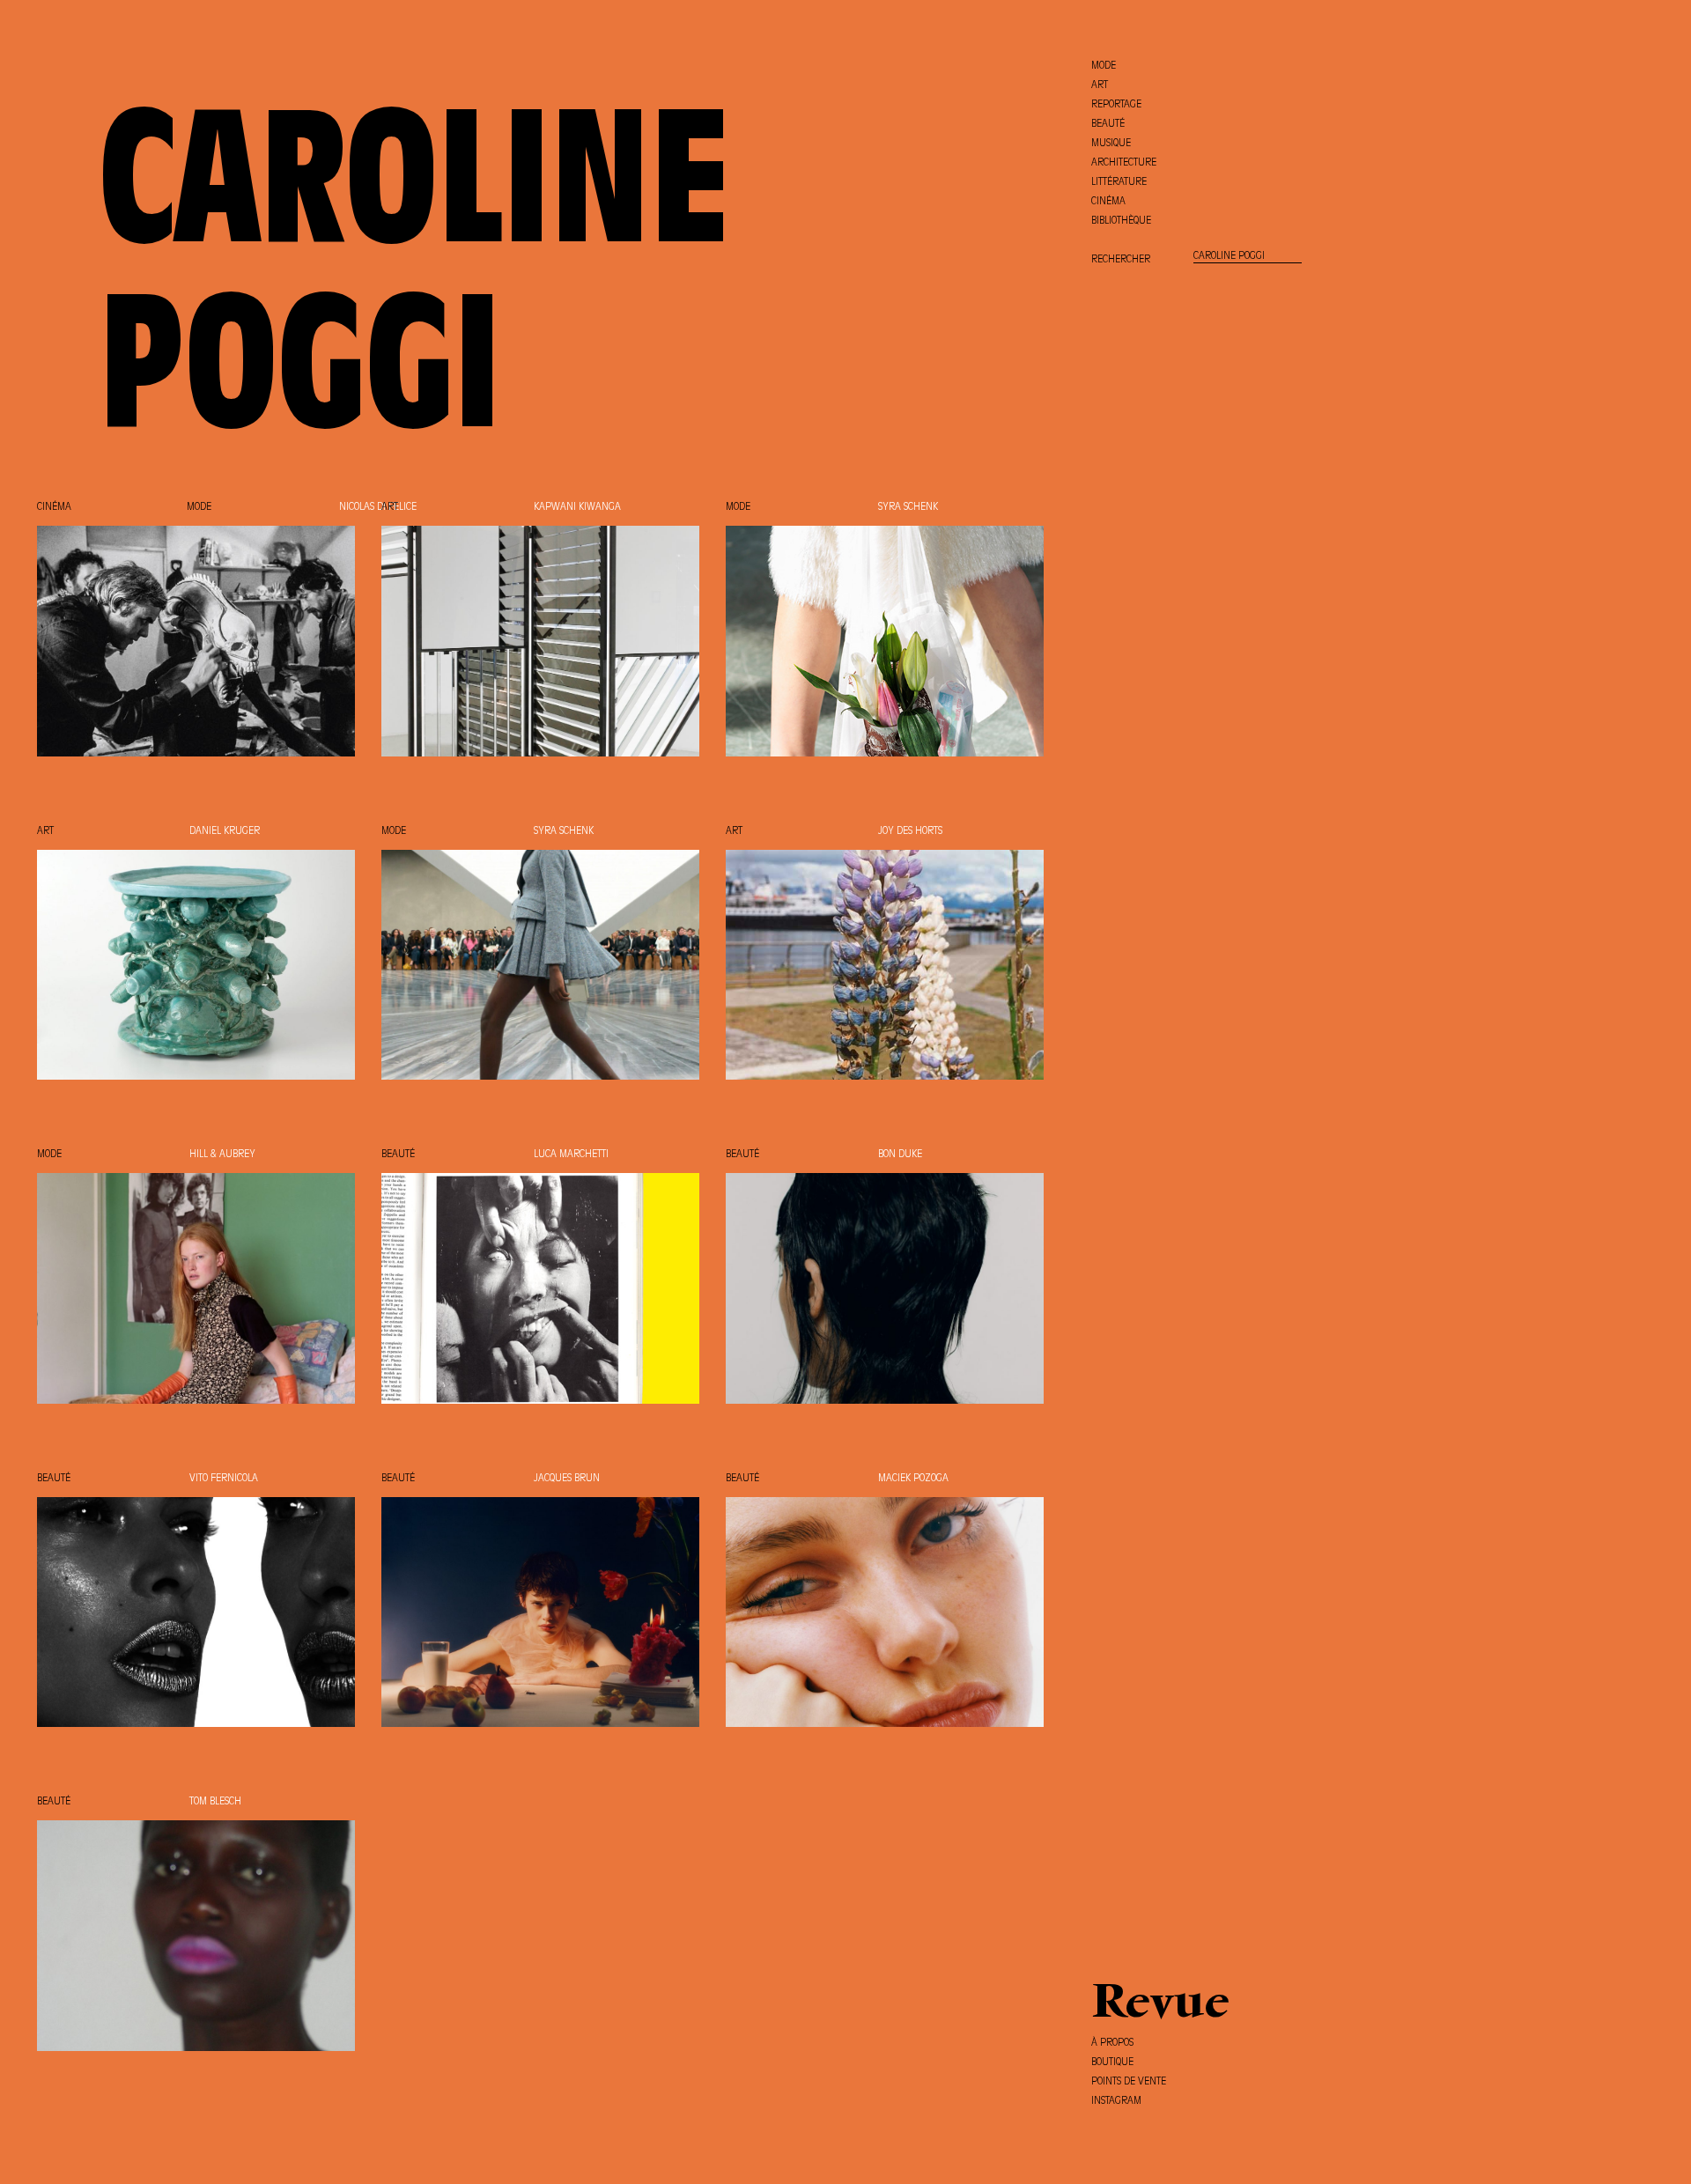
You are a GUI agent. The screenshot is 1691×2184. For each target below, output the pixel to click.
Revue (1160, 2005)
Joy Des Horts (910, 831)
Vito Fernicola (224, 1479)
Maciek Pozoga (913, 1479)
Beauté (398, 1155)
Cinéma (54, 507)
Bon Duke (900, 1155)
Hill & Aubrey (222, 1155)
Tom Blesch (215, 1802)
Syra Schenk (908, 507)
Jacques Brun (567, 1479)
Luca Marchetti (571, 1155)
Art (390, 507)
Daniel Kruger (225, 831)
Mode (199, 507)
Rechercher (1121, 260)
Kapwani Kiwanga (577, 507)
